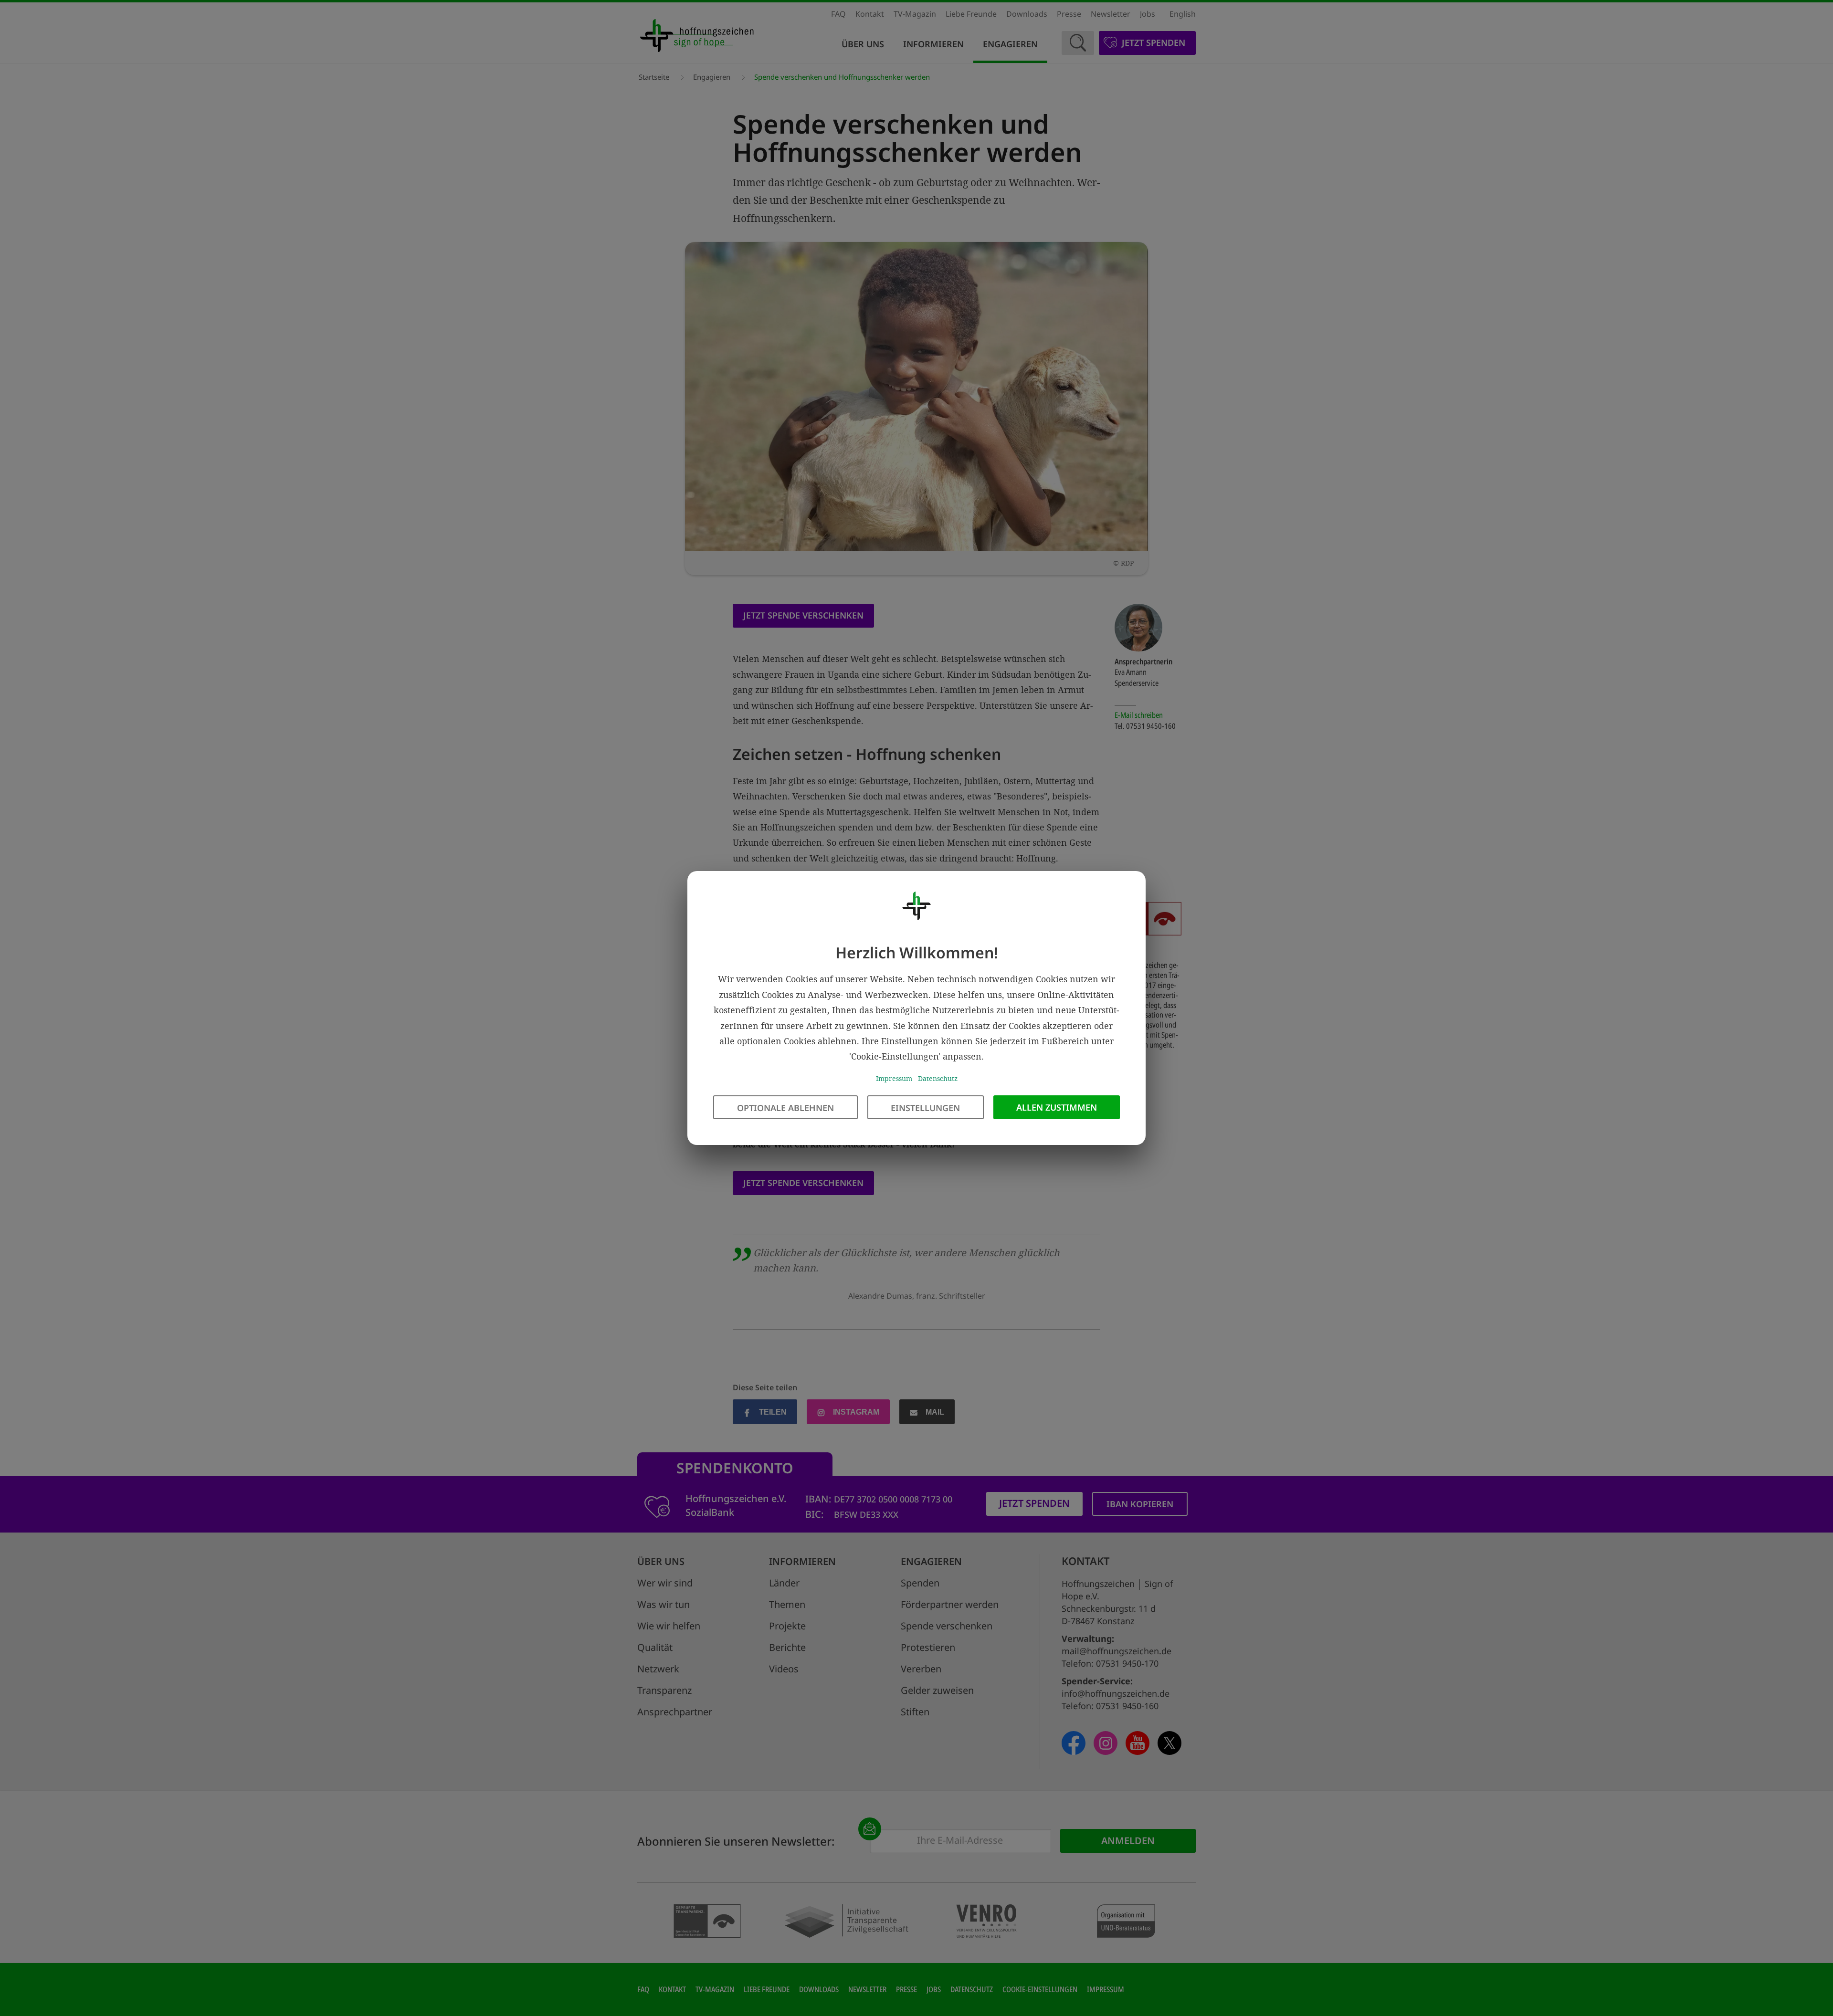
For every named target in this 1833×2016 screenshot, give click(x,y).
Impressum (894, 1078)
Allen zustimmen (1057, 1107)
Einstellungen (925, 1108)
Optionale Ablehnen (785, 1108)
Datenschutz (938, 1078)
